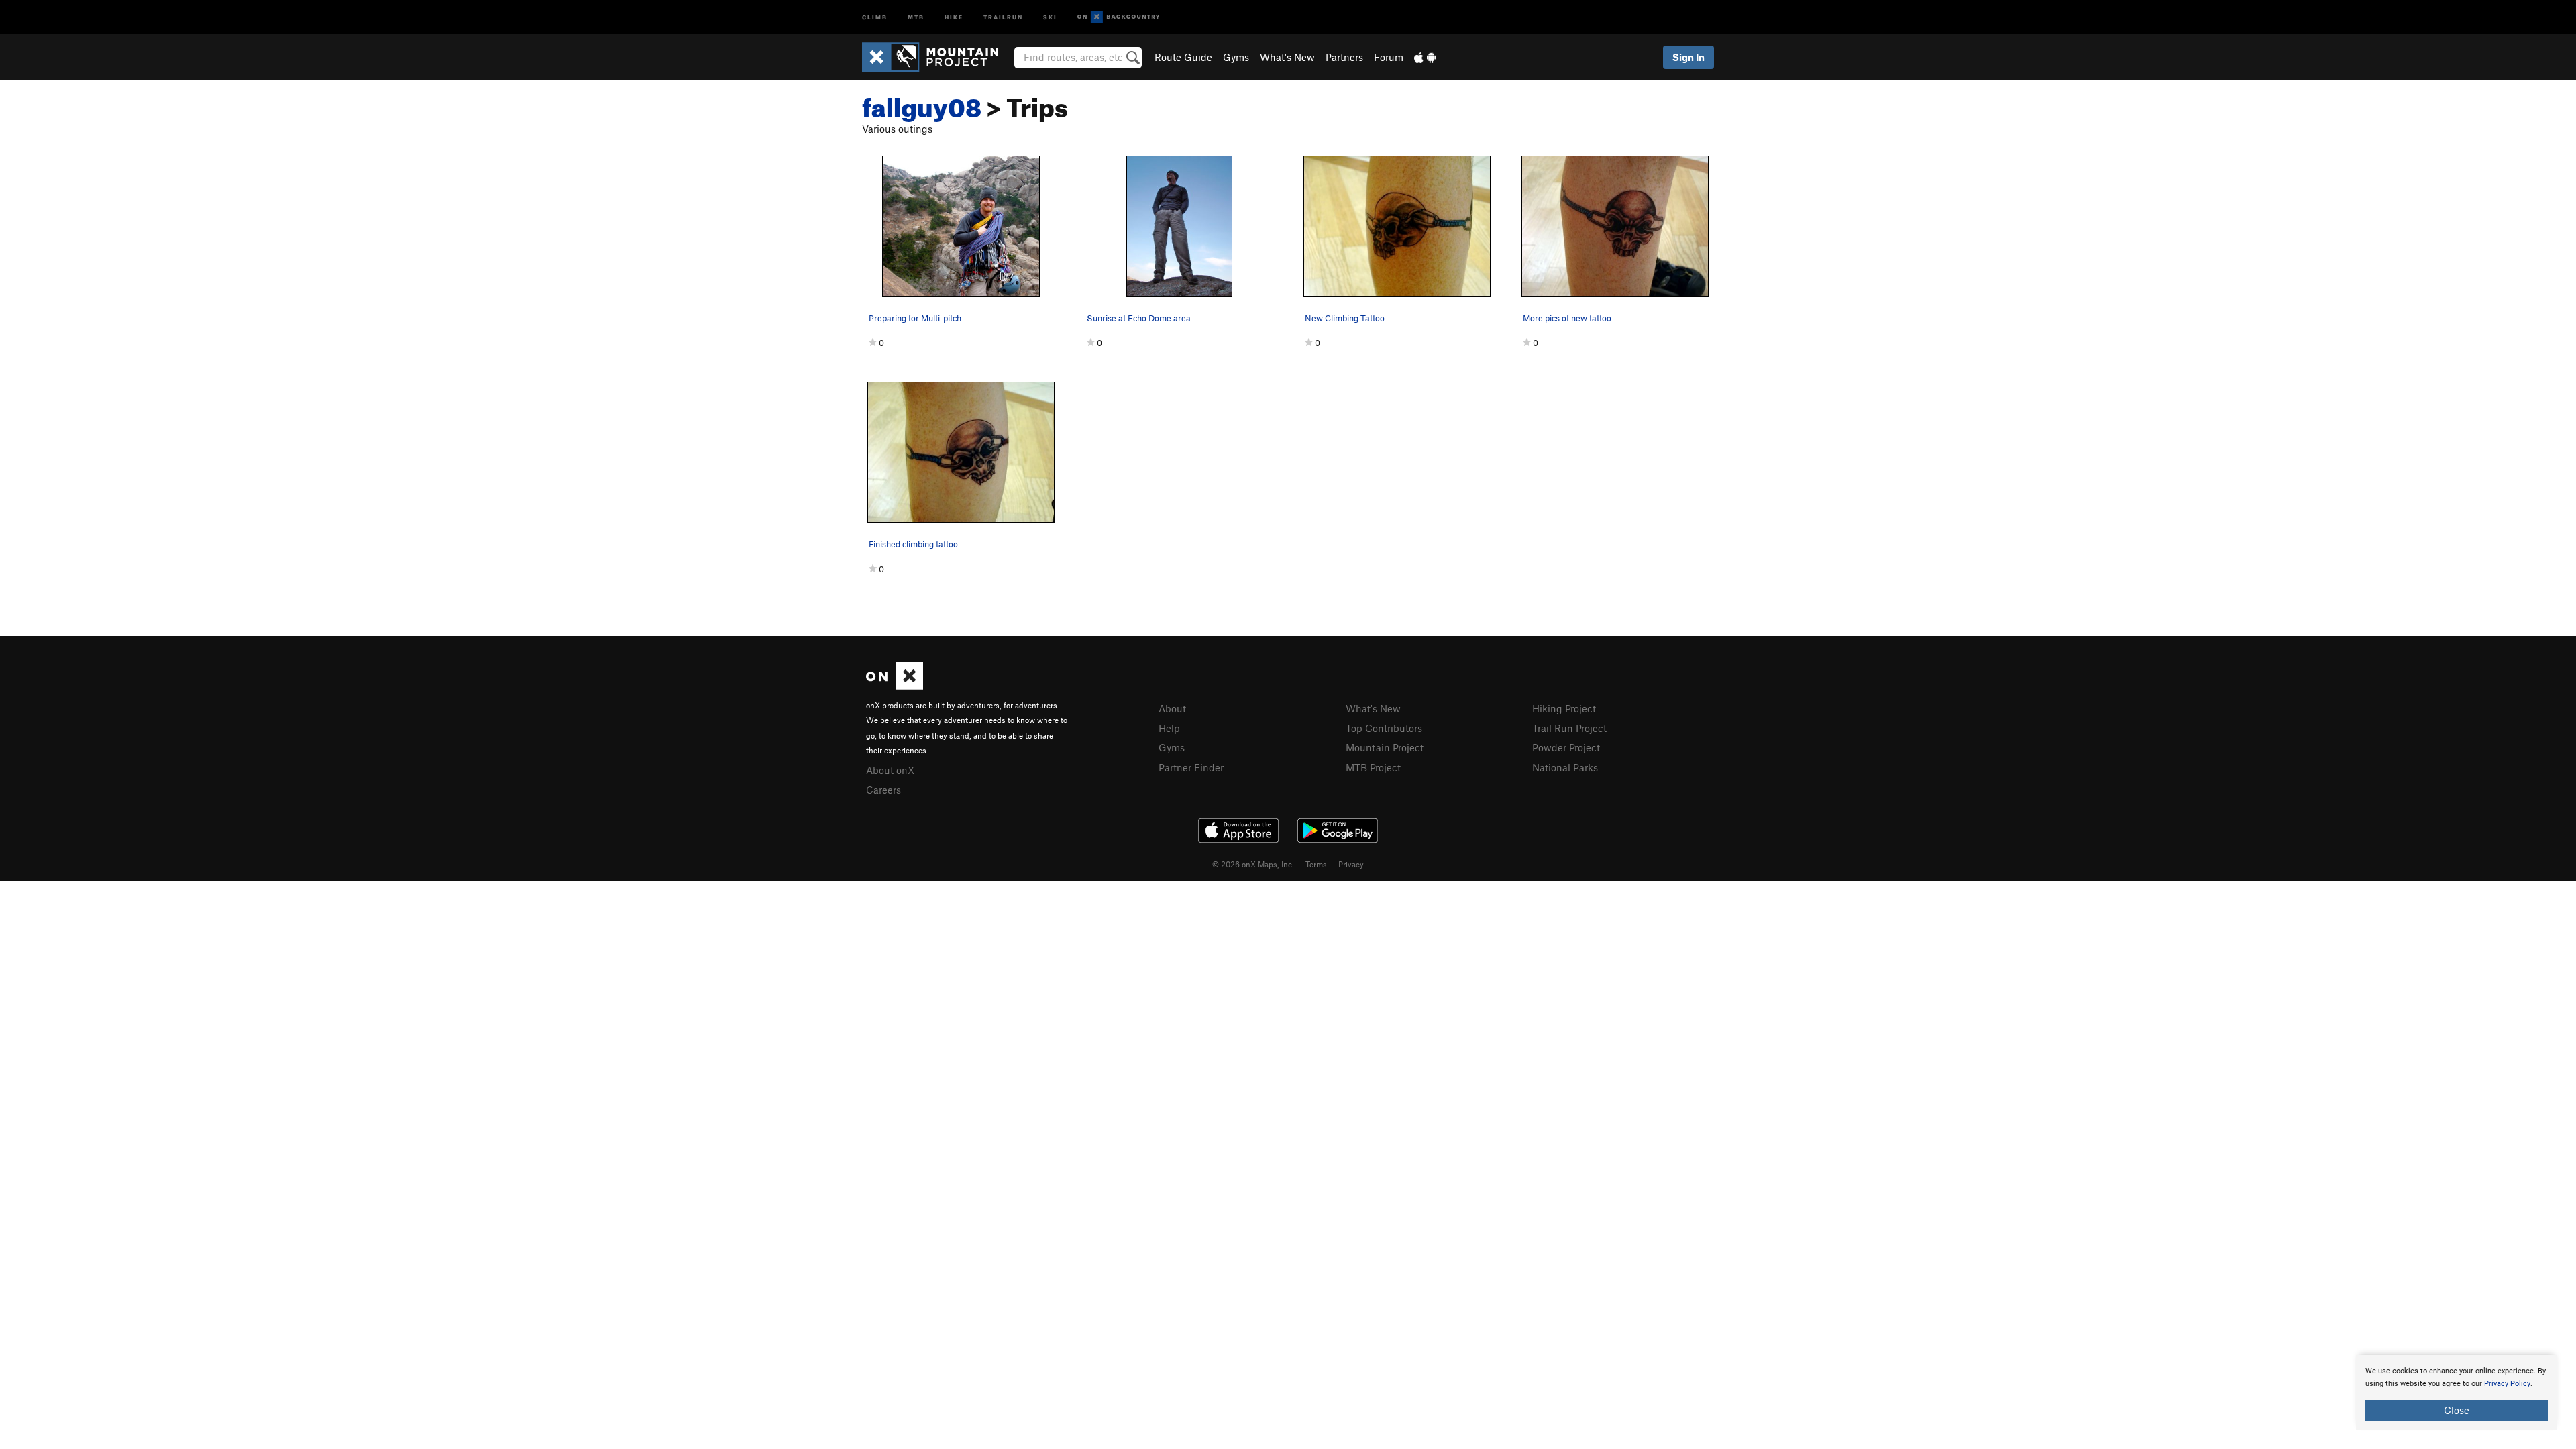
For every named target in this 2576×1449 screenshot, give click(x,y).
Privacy (1351, 864)
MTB (916, 16)
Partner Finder (1191, 767)
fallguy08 (922, 103)
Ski (1050, 16)
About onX (890, 770)
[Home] (937, 57)
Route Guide (1183, 57)
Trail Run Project (1569, 728)
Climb (875, 16)
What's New (1287, 57)
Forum (1389, 57)
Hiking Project (1564, 708)
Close (2457, 1410)
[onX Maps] (895, 686)
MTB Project (1373, 767)
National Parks (1565, 767)
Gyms (1236, 57)
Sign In (1688, 57)
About (1172, 708)
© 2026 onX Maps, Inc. (1253, 864)
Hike (954, 16)
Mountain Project (1385, 747)
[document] (2457, 1393)
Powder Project (1566, 747)
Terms (1316, 864)
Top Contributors (1384, 728)
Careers (883, 790)
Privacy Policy (2507, 1384)
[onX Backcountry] (1119, 17)
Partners (1344, 57)
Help (1169, 728)
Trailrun (1003, 16)
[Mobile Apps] (1425, 57)
